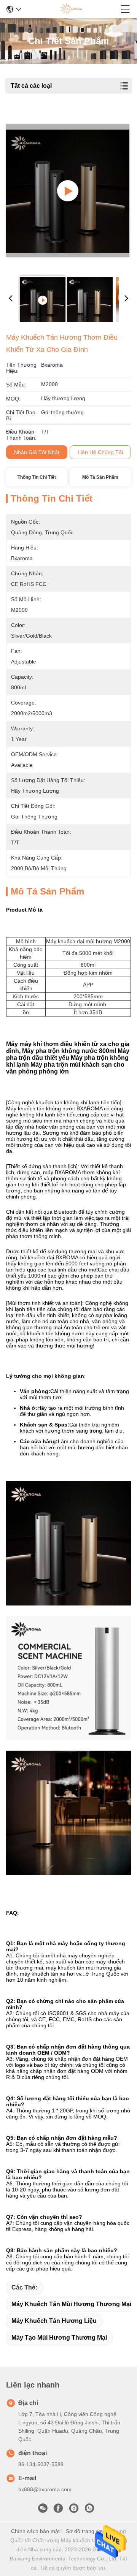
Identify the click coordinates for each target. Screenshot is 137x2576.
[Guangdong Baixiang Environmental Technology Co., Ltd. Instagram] (74, 2510)
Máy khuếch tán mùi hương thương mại (71, 2304)
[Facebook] (58, 2510)
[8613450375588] (89, 2510)
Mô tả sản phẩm (100, 477)
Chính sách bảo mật (35, 2531)
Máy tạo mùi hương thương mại (59, 2338)
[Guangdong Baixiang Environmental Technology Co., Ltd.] (71, 9)
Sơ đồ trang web (86, 2531)
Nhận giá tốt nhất (37, 452)
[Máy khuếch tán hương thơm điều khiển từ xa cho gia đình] (68, 191)
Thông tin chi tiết (37, 477)
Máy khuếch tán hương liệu (54, 2321)
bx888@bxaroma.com (45, 2489)
